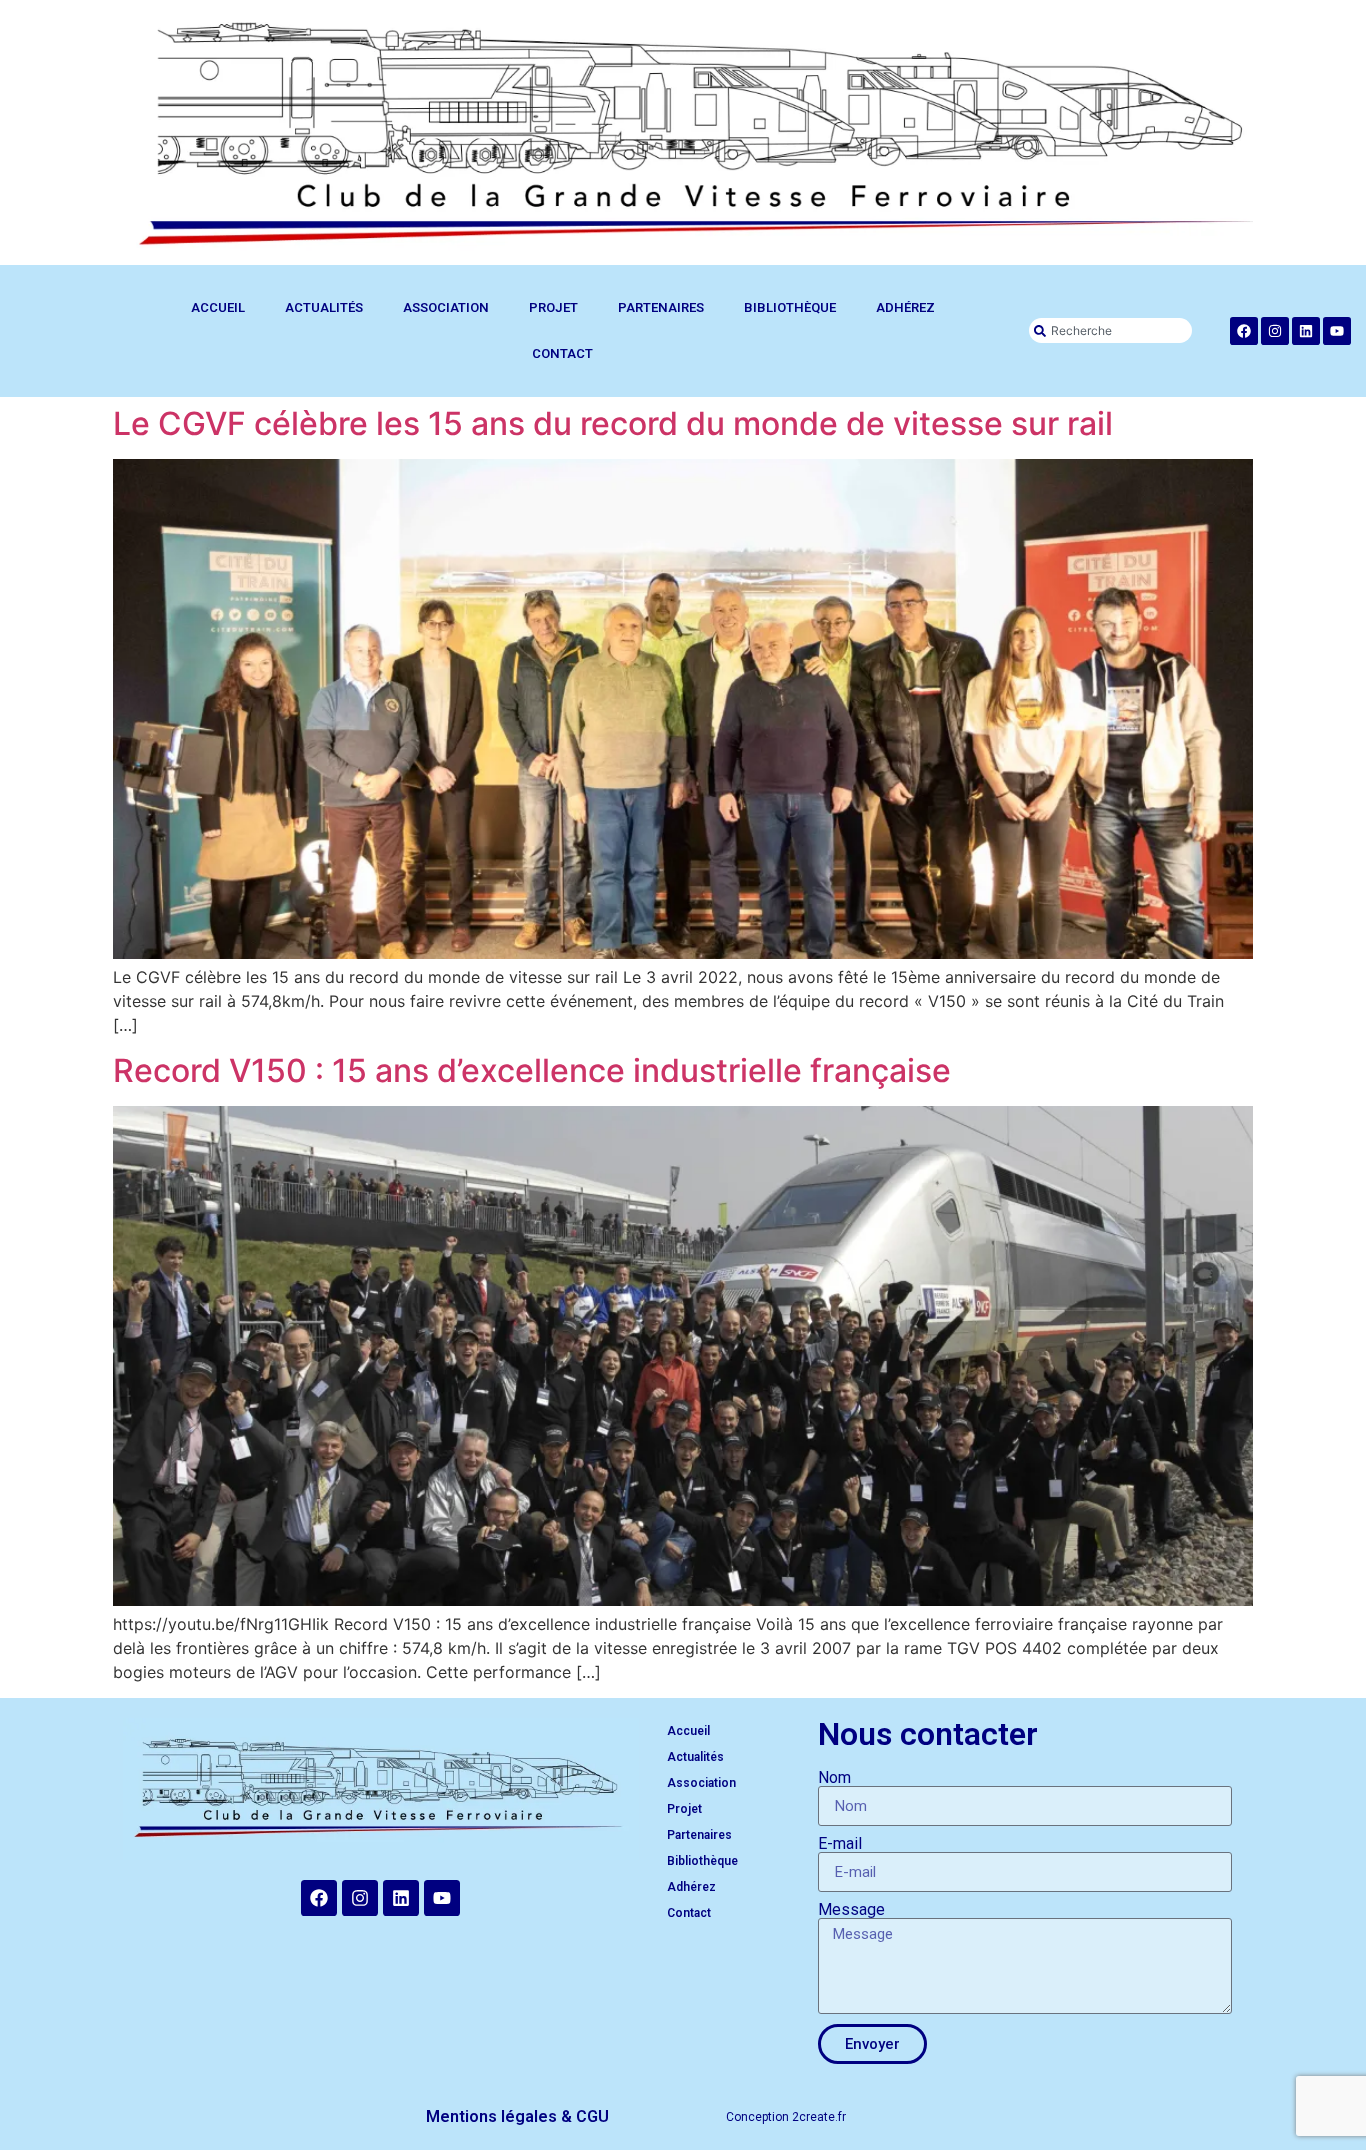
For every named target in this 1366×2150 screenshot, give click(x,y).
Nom (834, 1778)
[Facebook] (1244, 331)
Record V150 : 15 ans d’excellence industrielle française (532, 1070)
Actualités (324, 307)
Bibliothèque (790, 307)
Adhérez (905, 307)
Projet (553, 307)
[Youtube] (1337, 331)
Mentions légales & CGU (517, 2116)
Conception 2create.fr (786, 2117)
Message (851, 1910)
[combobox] (1110, 330)
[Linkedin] (1306, 331)
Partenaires (661, 307)
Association (446, 307)
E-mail (840, 1844)
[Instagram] (1275, 331)
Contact (562, 353)
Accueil (218, 307)
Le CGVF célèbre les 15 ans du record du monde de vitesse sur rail (613, 423)
